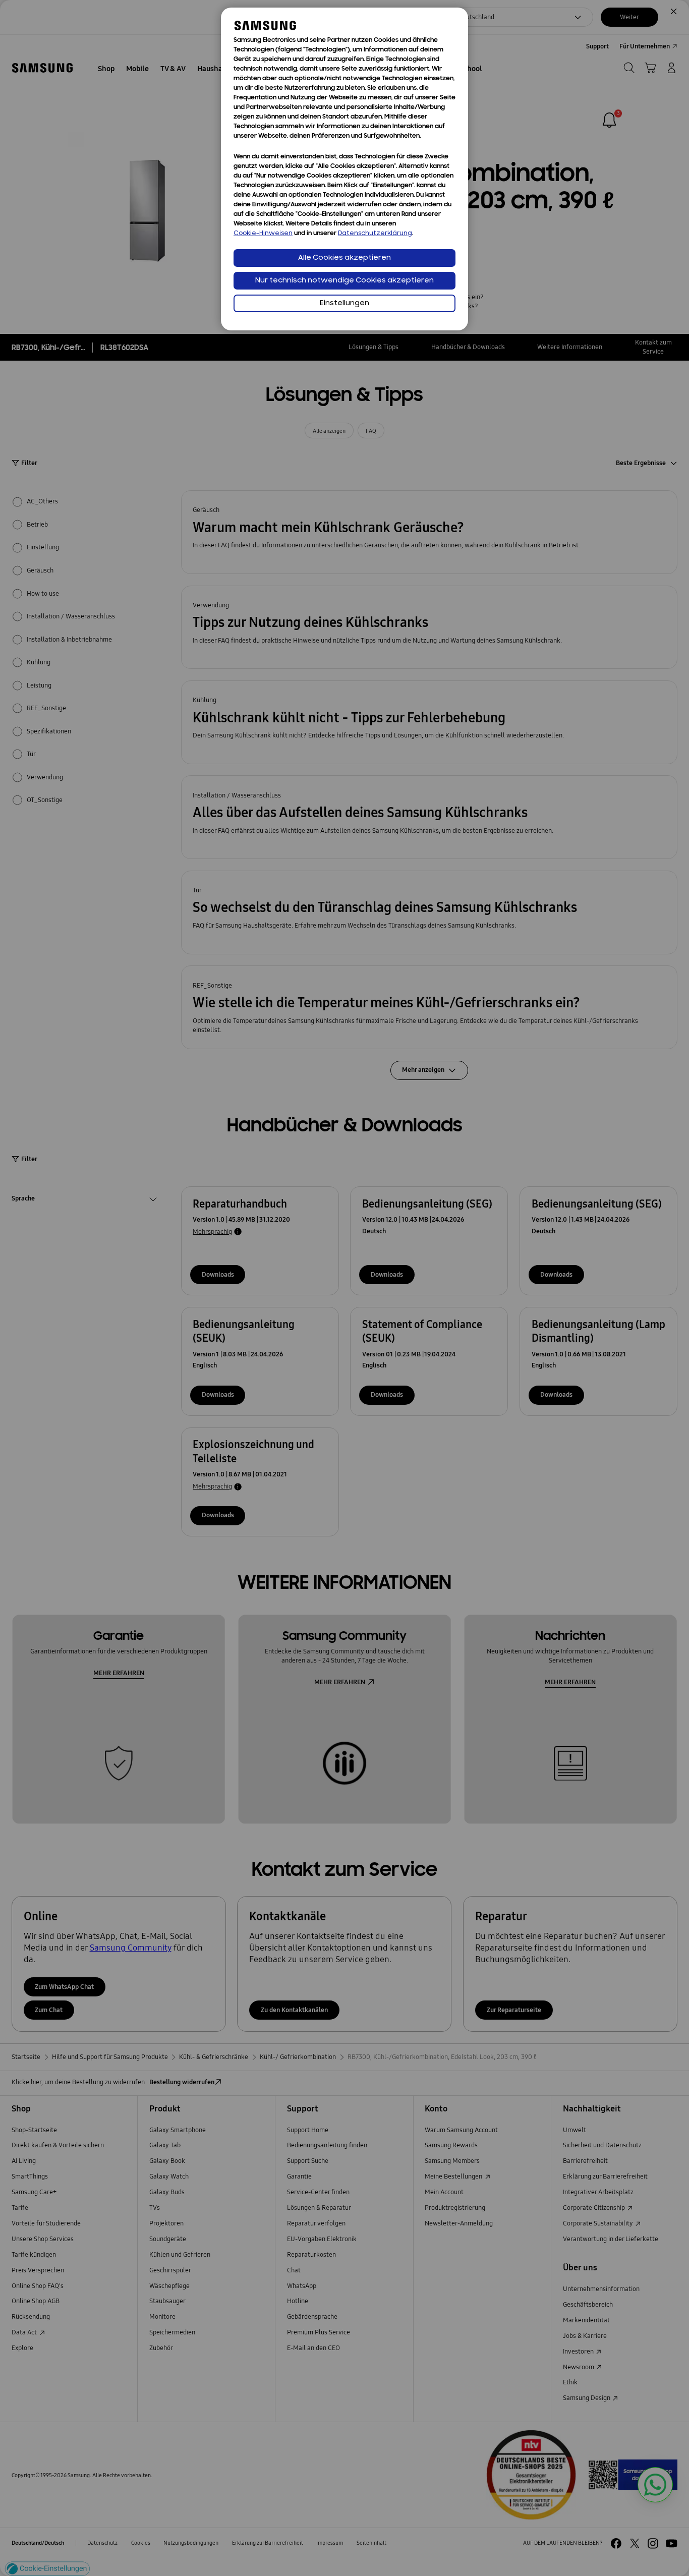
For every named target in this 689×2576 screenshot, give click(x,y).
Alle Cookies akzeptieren (344, 258)
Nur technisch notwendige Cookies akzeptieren (344, 281)
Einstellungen (344, 303)
